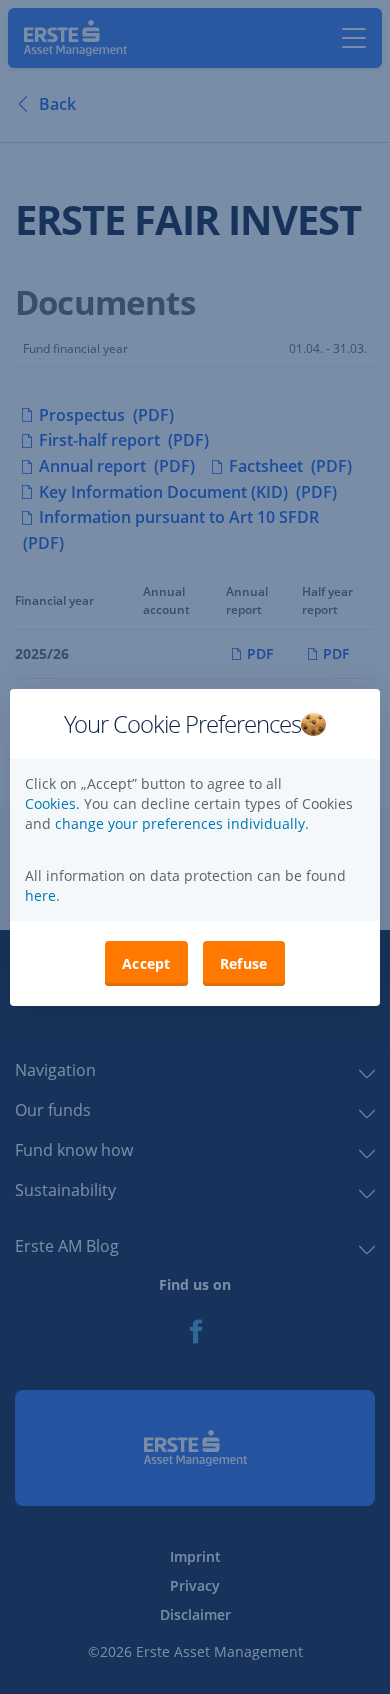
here (40, 895)
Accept (146, 963)
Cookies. (54, 803)
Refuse (244, 963)
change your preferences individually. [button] (182, 823)
